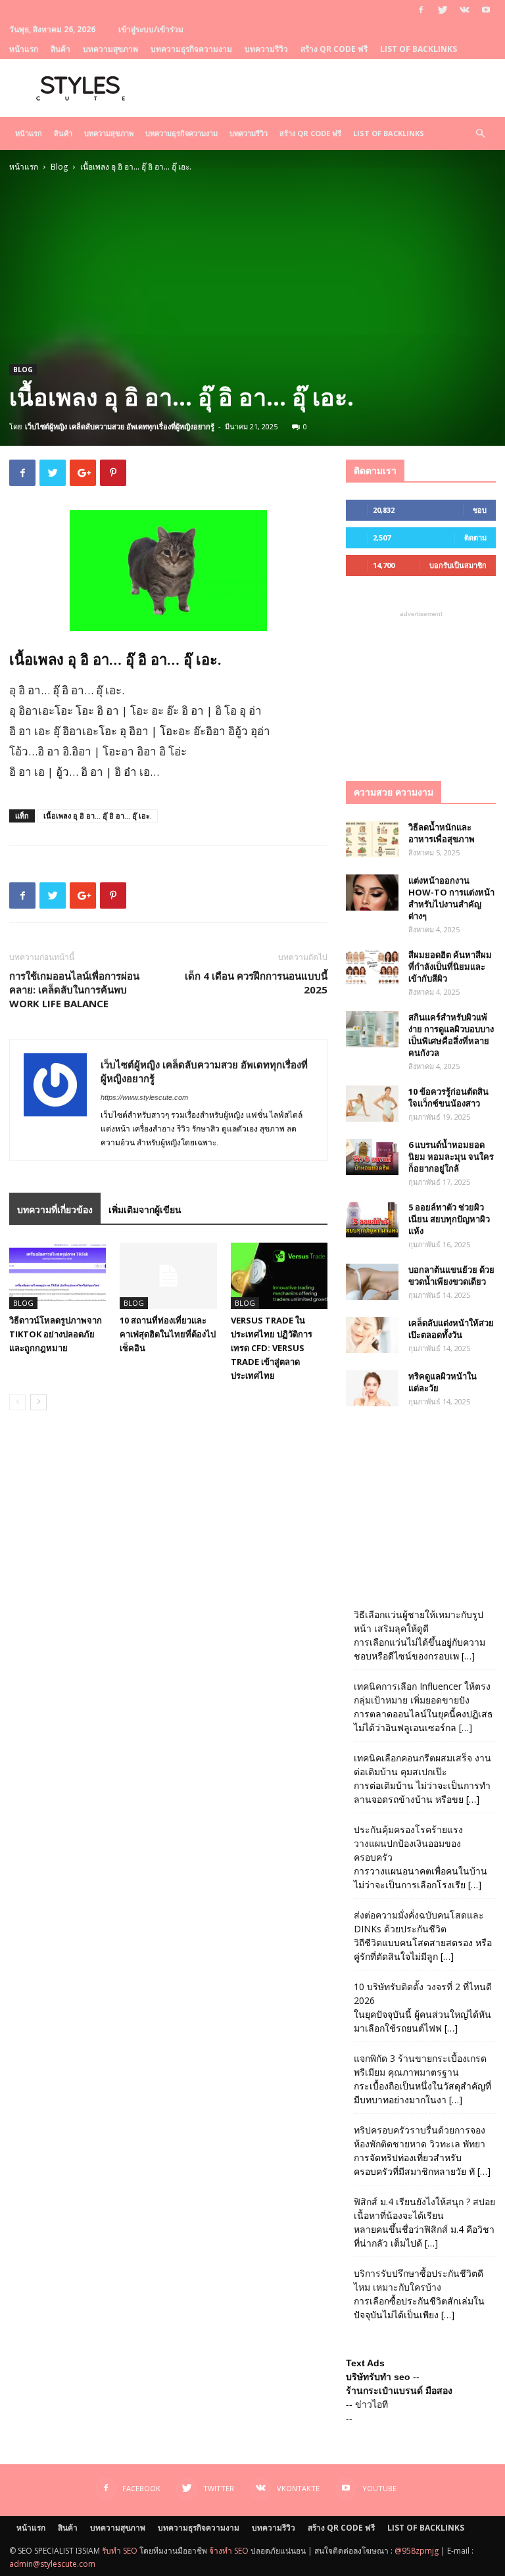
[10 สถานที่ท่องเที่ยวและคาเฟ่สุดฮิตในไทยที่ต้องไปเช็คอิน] (168, 1276)
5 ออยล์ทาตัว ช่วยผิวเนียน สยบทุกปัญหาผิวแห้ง (449, 1219)
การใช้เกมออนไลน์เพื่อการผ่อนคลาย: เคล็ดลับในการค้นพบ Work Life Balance (74, 990)
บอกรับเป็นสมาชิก (458, 565)
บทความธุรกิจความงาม (191, 49)
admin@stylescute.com (52, 2564)
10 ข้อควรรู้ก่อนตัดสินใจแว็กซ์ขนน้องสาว (448, 1097)
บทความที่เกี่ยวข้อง (55, 1209)
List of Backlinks (419, 49)
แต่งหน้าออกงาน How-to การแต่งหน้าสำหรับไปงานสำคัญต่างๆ (451, 898)
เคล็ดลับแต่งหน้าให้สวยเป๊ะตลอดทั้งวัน (451, 1329)
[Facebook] (421, 10)
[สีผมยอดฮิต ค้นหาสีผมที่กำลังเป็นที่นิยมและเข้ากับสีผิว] (372, 967)
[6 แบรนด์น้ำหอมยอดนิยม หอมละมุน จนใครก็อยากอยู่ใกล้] (372, 1157)
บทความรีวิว (266, 49)
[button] (480, 134)
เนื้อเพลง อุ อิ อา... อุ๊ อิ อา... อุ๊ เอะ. (98, 816)
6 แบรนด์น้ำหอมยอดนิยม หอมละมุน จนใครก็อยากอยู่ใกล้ (451, 1157)
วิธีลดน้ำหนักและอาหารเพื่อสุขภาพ (442, 833)
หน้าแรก (24, 49)
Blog (59, 167)
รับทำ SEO (120, 2551)
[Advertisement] (252, 272)
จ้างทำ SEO (229, 2551)
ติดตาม (475, 537)
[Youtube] (486, 10)
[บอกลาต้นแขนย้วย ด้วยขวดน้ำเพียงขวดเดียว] (372, 1282)
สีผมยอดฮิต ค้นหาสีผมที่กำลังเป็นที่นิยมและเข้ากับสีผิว (450, 966)
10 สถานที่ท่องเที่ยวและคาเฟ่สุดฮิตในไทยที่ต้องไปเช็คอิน (168, 1334)
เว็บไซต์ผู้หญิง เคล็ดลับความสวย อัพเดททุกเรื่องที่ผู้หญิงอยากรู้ (120, 426)
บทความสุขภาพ (110, 49)
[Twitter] (443, 10)
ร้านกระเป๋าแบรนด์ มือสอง (399, 2391)
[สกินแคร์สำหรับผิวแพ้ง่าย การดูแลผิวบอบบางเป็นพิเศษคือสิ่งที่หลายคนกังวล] (372, 1029)
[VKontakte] (464, 10)
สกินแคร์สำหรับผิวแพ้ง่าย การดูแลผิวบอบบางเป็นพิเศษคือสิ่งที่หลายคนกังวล (451, 1035)
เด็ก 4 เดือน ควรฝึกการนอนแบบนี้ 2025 (256, 983)
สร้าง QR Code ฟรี (334, 49)
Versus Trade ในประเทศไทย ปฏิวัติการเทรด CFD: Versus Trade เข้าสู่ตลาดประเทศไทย (272, 1348)
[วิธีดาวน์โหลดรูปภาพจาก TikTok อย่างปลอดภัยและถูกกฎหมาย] (58, 1276)
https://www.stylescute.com (144, 1097)
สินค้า (60, 49)
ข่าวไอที (372, 2404)
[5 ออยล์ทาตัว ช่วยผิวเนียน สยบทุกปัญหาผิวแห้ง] (372, 1219)
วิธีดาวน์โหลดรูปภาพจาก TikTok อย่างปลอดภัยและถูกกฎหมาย (56, 1334)
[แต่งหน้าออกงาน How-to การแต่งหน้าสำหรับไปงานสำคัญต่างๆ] (372, 893)
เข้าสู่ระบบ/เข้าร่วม (151, 29)
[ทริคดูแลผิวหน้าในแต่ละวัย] (372, 1388)
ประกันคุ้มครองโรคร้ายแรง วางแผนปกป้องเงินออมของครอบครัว (408, 1843)
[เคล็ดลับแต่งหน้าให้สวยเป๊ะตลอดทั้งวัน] (372, 1335)
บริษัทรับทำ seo (378, 2377)
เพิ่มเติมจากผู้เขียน (145, 1209)
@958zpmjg (417, 2551)
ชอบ (480, 510)
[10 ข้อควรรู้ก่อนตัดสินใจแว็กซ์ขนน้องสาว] (372, 1104)
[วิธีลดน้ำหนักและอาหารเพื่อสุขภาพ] (372, 839)
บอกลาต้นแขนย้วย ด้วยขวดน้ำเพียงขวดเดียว (451, 1276)
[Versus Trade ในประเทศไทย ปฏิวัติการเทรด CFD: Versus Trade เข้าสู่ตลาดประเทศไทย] (279, 1276)
